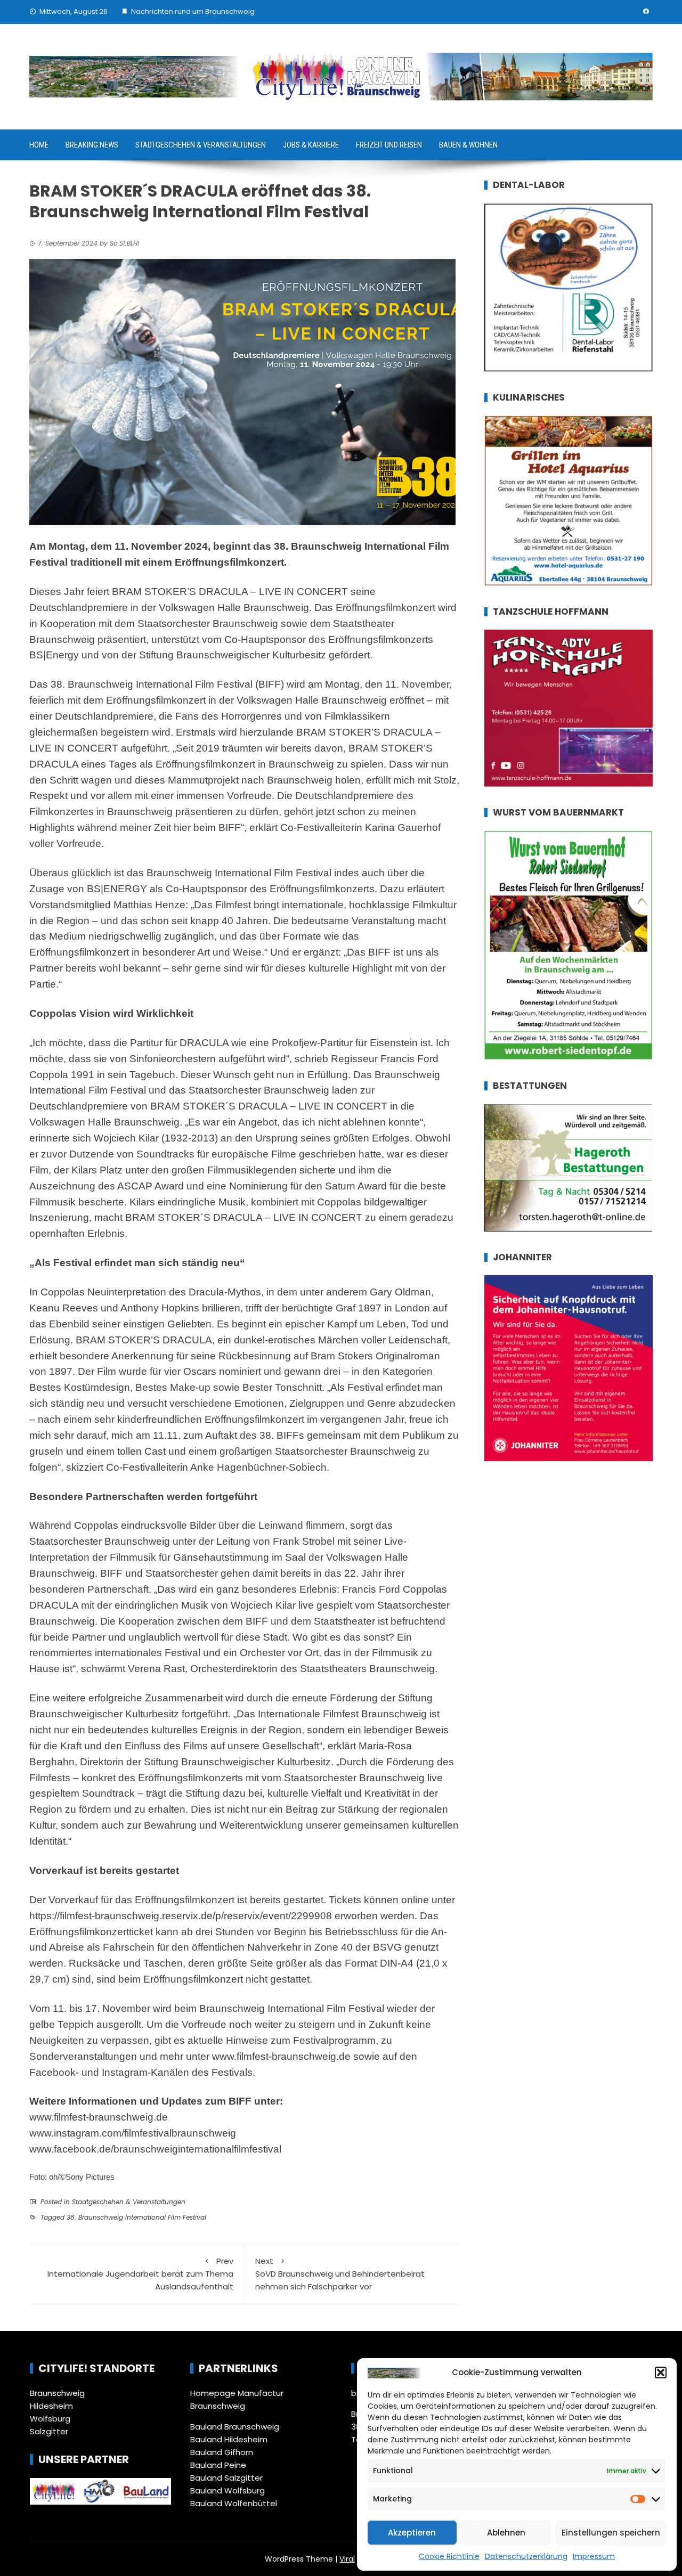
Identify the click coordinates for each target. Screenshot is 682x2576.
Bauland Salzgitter (226, 2478)
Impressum (594, 2556)
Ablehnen (506, 2533)
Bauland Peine (218, 2465)
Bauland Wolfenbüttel (234, 2503)
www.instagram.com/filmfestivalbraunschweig (133, 2133)
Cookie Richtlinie (449, 2556)
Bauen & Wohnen (468, 145)
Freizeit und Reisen (389, 145)
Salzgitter (49, 2431)
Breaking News (92, 145)
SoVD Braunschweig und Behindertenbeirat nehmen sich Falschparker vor (340, 2274)
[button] (661, 2373)
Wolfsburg (50, 2419)
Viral (347, 2559)
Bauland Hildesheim (229, 2439)
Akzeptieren (412, 2533)
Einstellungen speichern (611, 2533)
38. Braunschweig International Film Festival (136, 2217)
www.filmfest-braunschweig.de (281, 2056)
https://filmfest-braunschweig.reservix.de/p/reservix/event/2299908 (181, 1916)
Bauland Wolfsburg (228, 2491)
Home (39, 145)
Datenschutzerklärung (526, 2556)
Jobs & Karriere (311, 145)
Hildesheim (51, 2406)
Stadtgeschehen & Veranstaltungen (201, 145)
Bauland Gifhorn (222, 2452)
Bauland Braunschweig (235, 2427)
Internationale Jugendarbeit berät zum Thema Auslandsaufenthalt (140, 2274)
